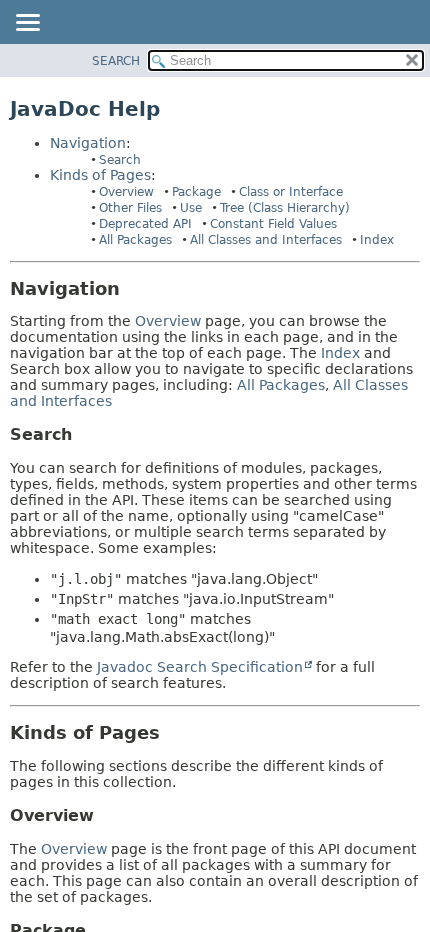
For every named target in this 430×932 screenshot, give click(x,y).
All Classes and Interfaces (266, 240)
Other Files (130, 208)
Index (377, 240)
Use (191, 208)
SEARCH (116, 61)
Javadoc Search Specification (200, 667)
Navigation (88, 143)
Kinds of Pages (100, 175)
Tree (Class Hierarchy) (285, 208)
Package (196, 192)
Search (120, 160)
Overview (126, 192)
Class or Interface (291, 192)
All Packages (135, 240)
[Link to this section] (134, 288)
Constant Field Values (273, 224)
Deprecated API (145, 224)
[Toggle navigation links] (27, 24)
